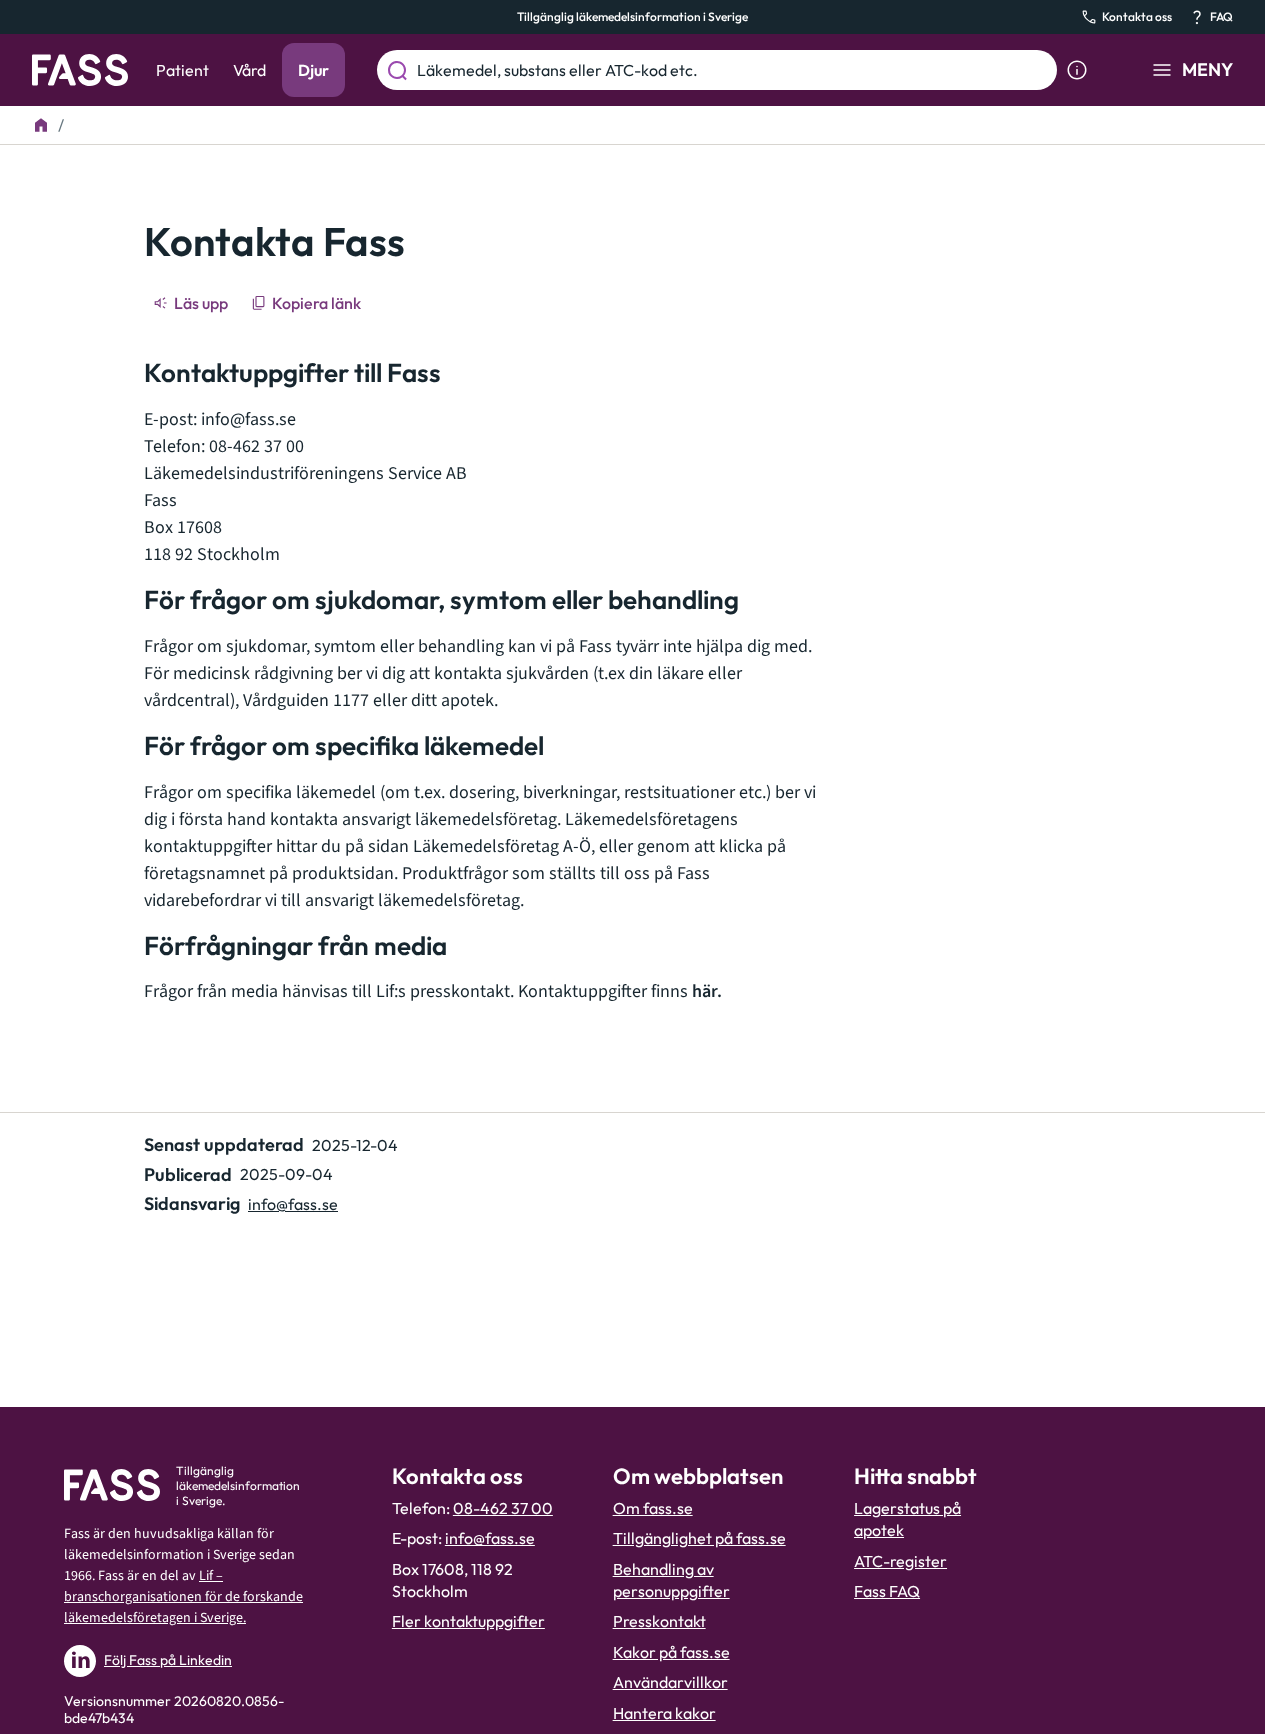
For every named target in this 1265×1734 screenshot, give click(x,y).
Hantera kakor (664, 1713)
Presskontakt (659, 1621)
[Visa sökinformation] (1077, 70)
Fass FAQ (887, 1591)
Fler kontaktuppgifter (468, 1621)
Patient (182, 70)
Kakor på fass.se (671, 1652)
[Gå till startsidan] (80, 70)
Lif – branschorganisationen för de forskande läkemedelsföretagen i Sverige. (183, 1597)
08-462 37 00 (503, 1508)
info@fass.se (248, 419)
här (704, 991)
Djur (313, 70)
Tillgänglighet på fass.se (699, 1538)
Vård (249, 70)
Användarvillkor (670, 1682)
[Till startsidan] (41, 125)
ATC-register (900, 1561)
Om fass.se (653, 1508)
